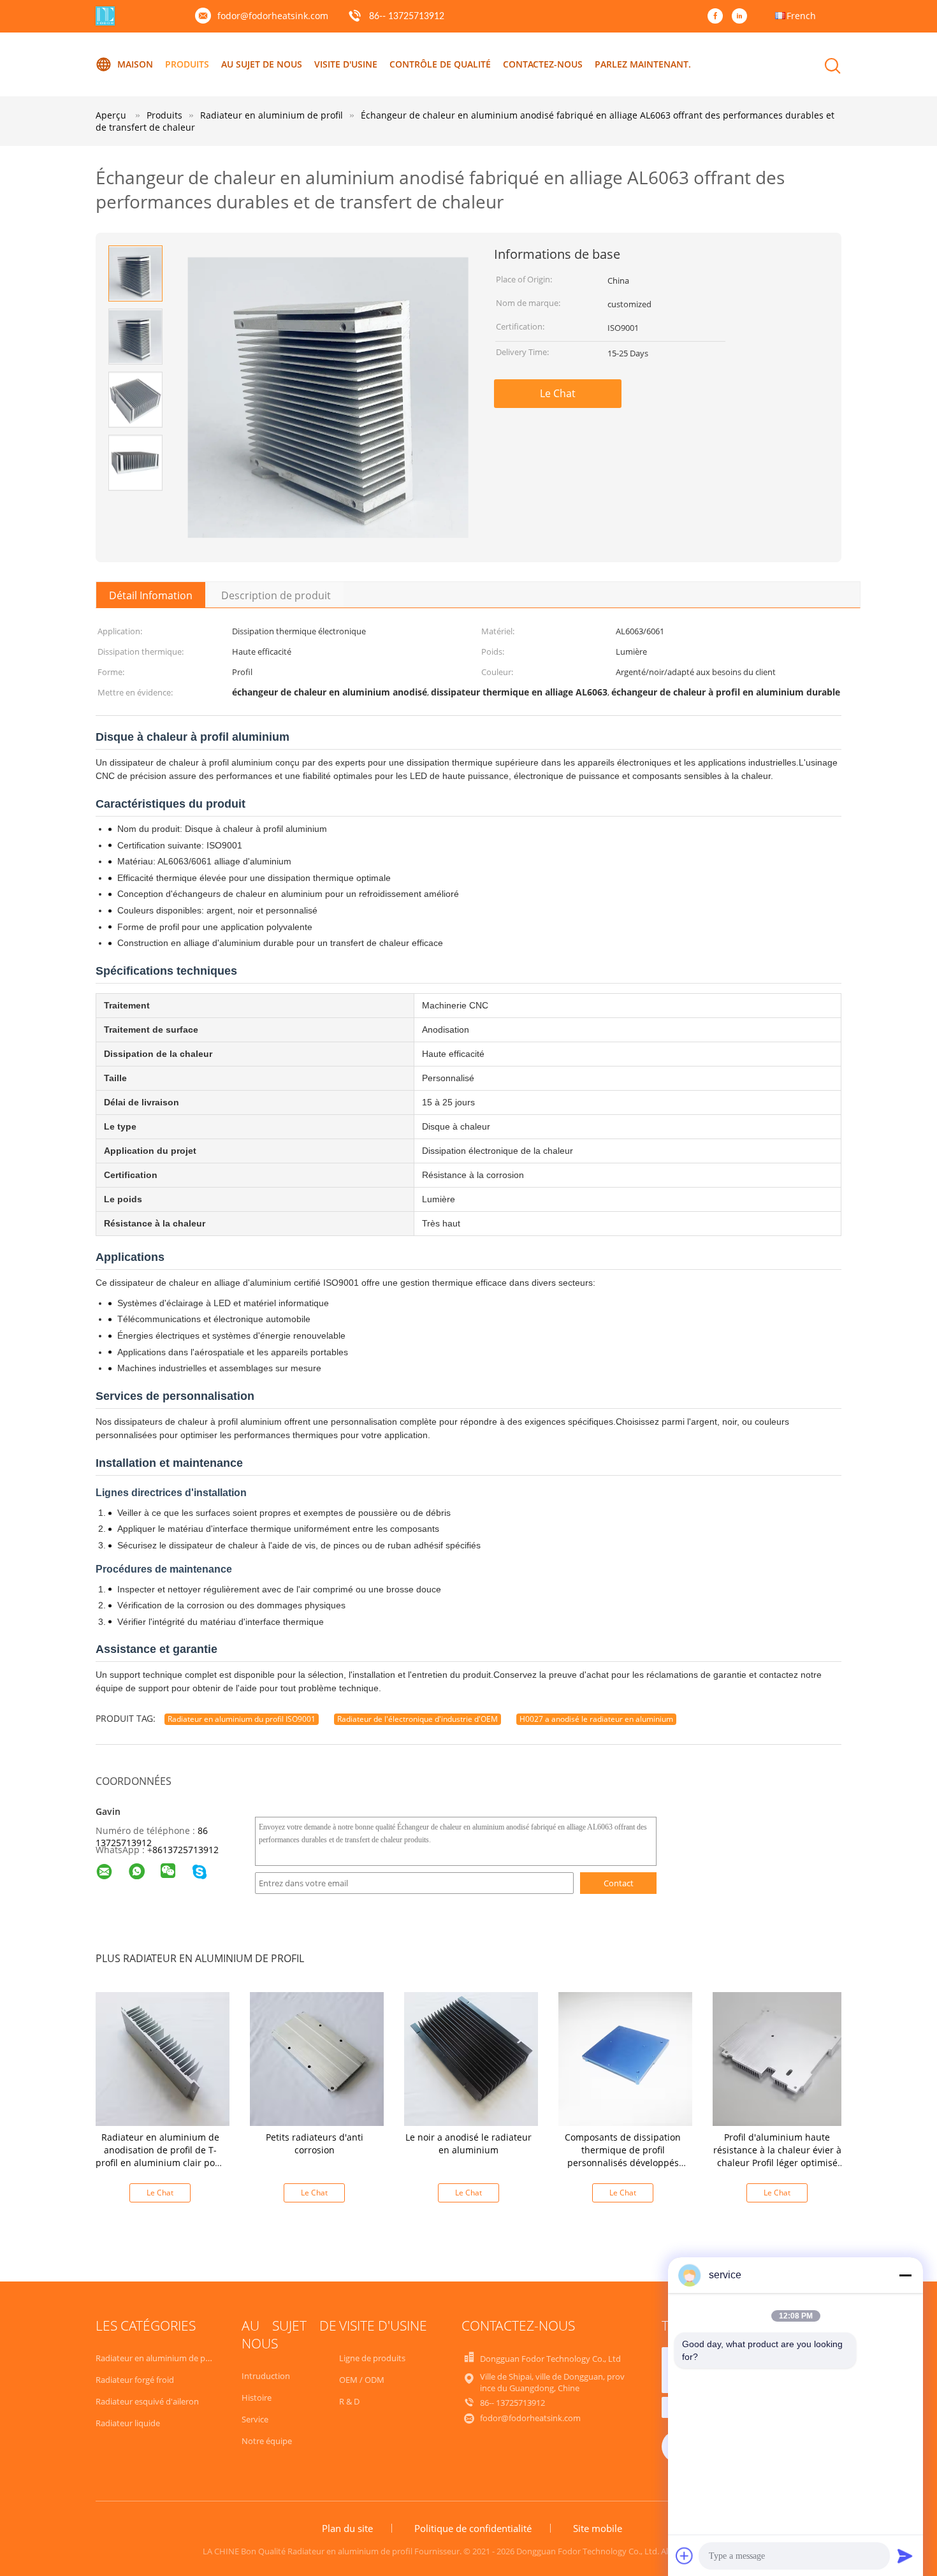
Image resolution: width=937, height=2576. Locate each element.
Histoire (257, 2398)
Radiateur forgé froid (135, 2380)
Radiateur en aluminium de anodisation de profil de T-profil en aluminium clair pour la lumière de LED (160, 2156)
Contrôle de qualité (440, 64)
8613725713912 (185, 1850)
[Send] (905, 2556)
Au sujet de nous (262, 64)
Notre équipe (267, 2441)
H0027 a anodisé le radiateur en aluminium (596, 1719)
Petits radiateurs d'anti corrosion (315, 2143)
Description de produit (276, 595)
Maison (135, 64)
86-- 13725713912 (407, 17)
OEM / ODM (362, 2380)
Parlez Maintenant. (643, 64)
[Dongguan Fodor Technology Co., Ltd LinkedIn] (743, 17)
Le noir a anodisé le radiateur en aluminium (468, 2143)
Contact (619, 1883)
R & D (349, 2401)
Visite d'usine (346, 64)
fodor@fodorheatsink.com (273, 16)
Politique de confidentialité (473, 2528)
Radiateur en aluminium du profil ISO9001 (242, 1719)
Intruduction (266, 2376)
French (801, 16)
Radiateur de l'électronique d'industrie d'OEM (418, 1719)
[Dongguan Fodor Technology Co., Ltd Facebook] (718, 17)
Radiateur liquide (128, 2423)
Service (255, 2419)
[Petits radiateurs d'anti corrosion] (317, 2057)
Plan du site (347, 2528)
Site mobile (598, 2528)
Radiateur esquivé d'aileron (147, 2401)
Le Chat (558, 393)
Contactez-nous (543, 64)
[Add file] (685, 2556)
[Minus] (905, 2275)
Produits (187, 64)
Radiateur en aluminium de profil (158, 2358)
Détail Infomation (151, 595)
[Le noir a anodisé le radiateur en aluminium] (471, 2057)
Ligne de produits (372, 2358)
